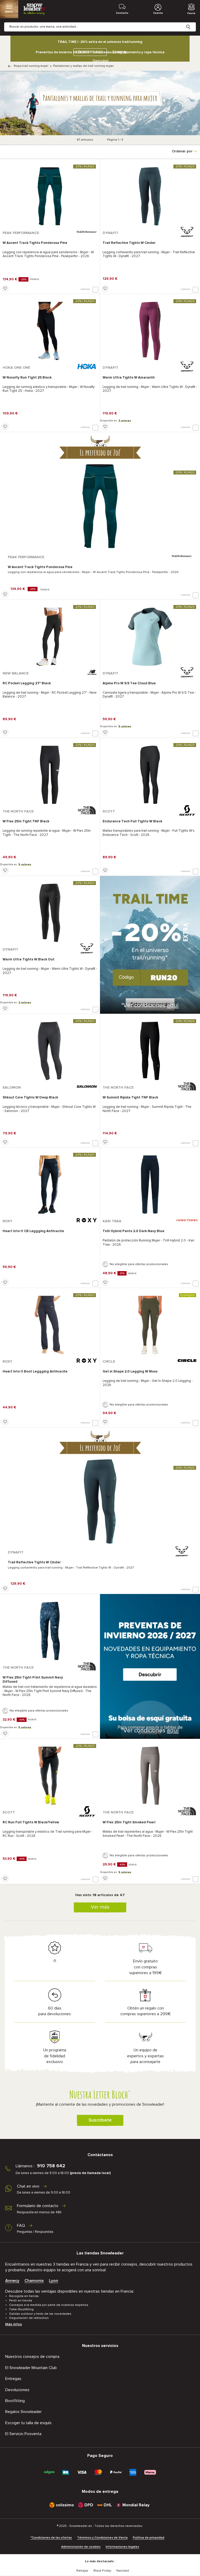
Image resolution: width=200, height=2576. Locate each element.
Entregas (13, 2379)
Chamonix (34, 2281)
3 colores (125, 421)
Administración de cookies (81, 2547)
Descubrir (101, 61)
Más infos (14, 2324)
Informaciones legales (122, 2547)
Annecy (12, 2281)
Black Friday (102, 2571)
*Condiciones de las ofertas (51, 2538)
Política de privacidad (149, 2538)
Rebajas (82, 2571)
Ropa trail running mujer (31, 66)
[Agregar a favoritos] (5, 289)
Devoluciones (17, 2390)
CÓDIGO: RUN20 (89, 52)
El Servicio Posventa (23, 2434)
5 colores (125, 726)
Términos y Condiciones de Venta (102, 2538)
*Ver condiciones (150, 1006)
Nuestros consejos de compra (32, 2357)
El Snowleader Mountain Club (31, 2368)
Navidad (123, 2571)
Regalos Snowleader (23, 2412)
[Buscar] (192, 23)
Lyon (54, 2281)
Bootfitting (15, 2401)
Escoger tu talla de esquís (28, 2423)
